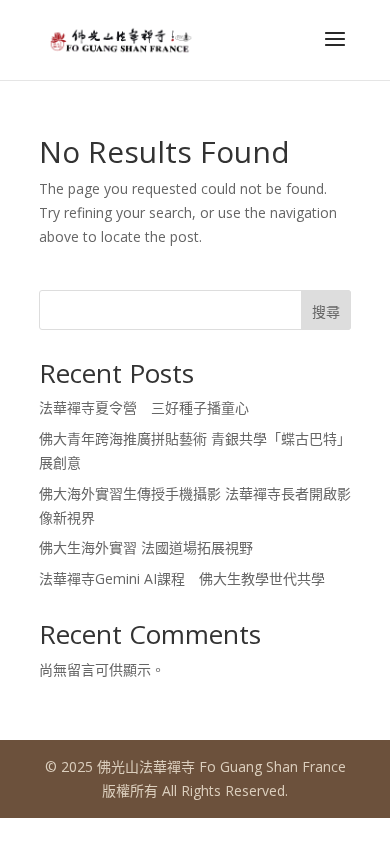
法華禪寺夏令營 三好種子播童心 (144, 407)
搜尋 (326, 311)
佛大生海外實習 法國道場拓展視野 (146, 547)
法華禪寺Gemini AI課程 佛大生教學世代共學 (182, 578)
